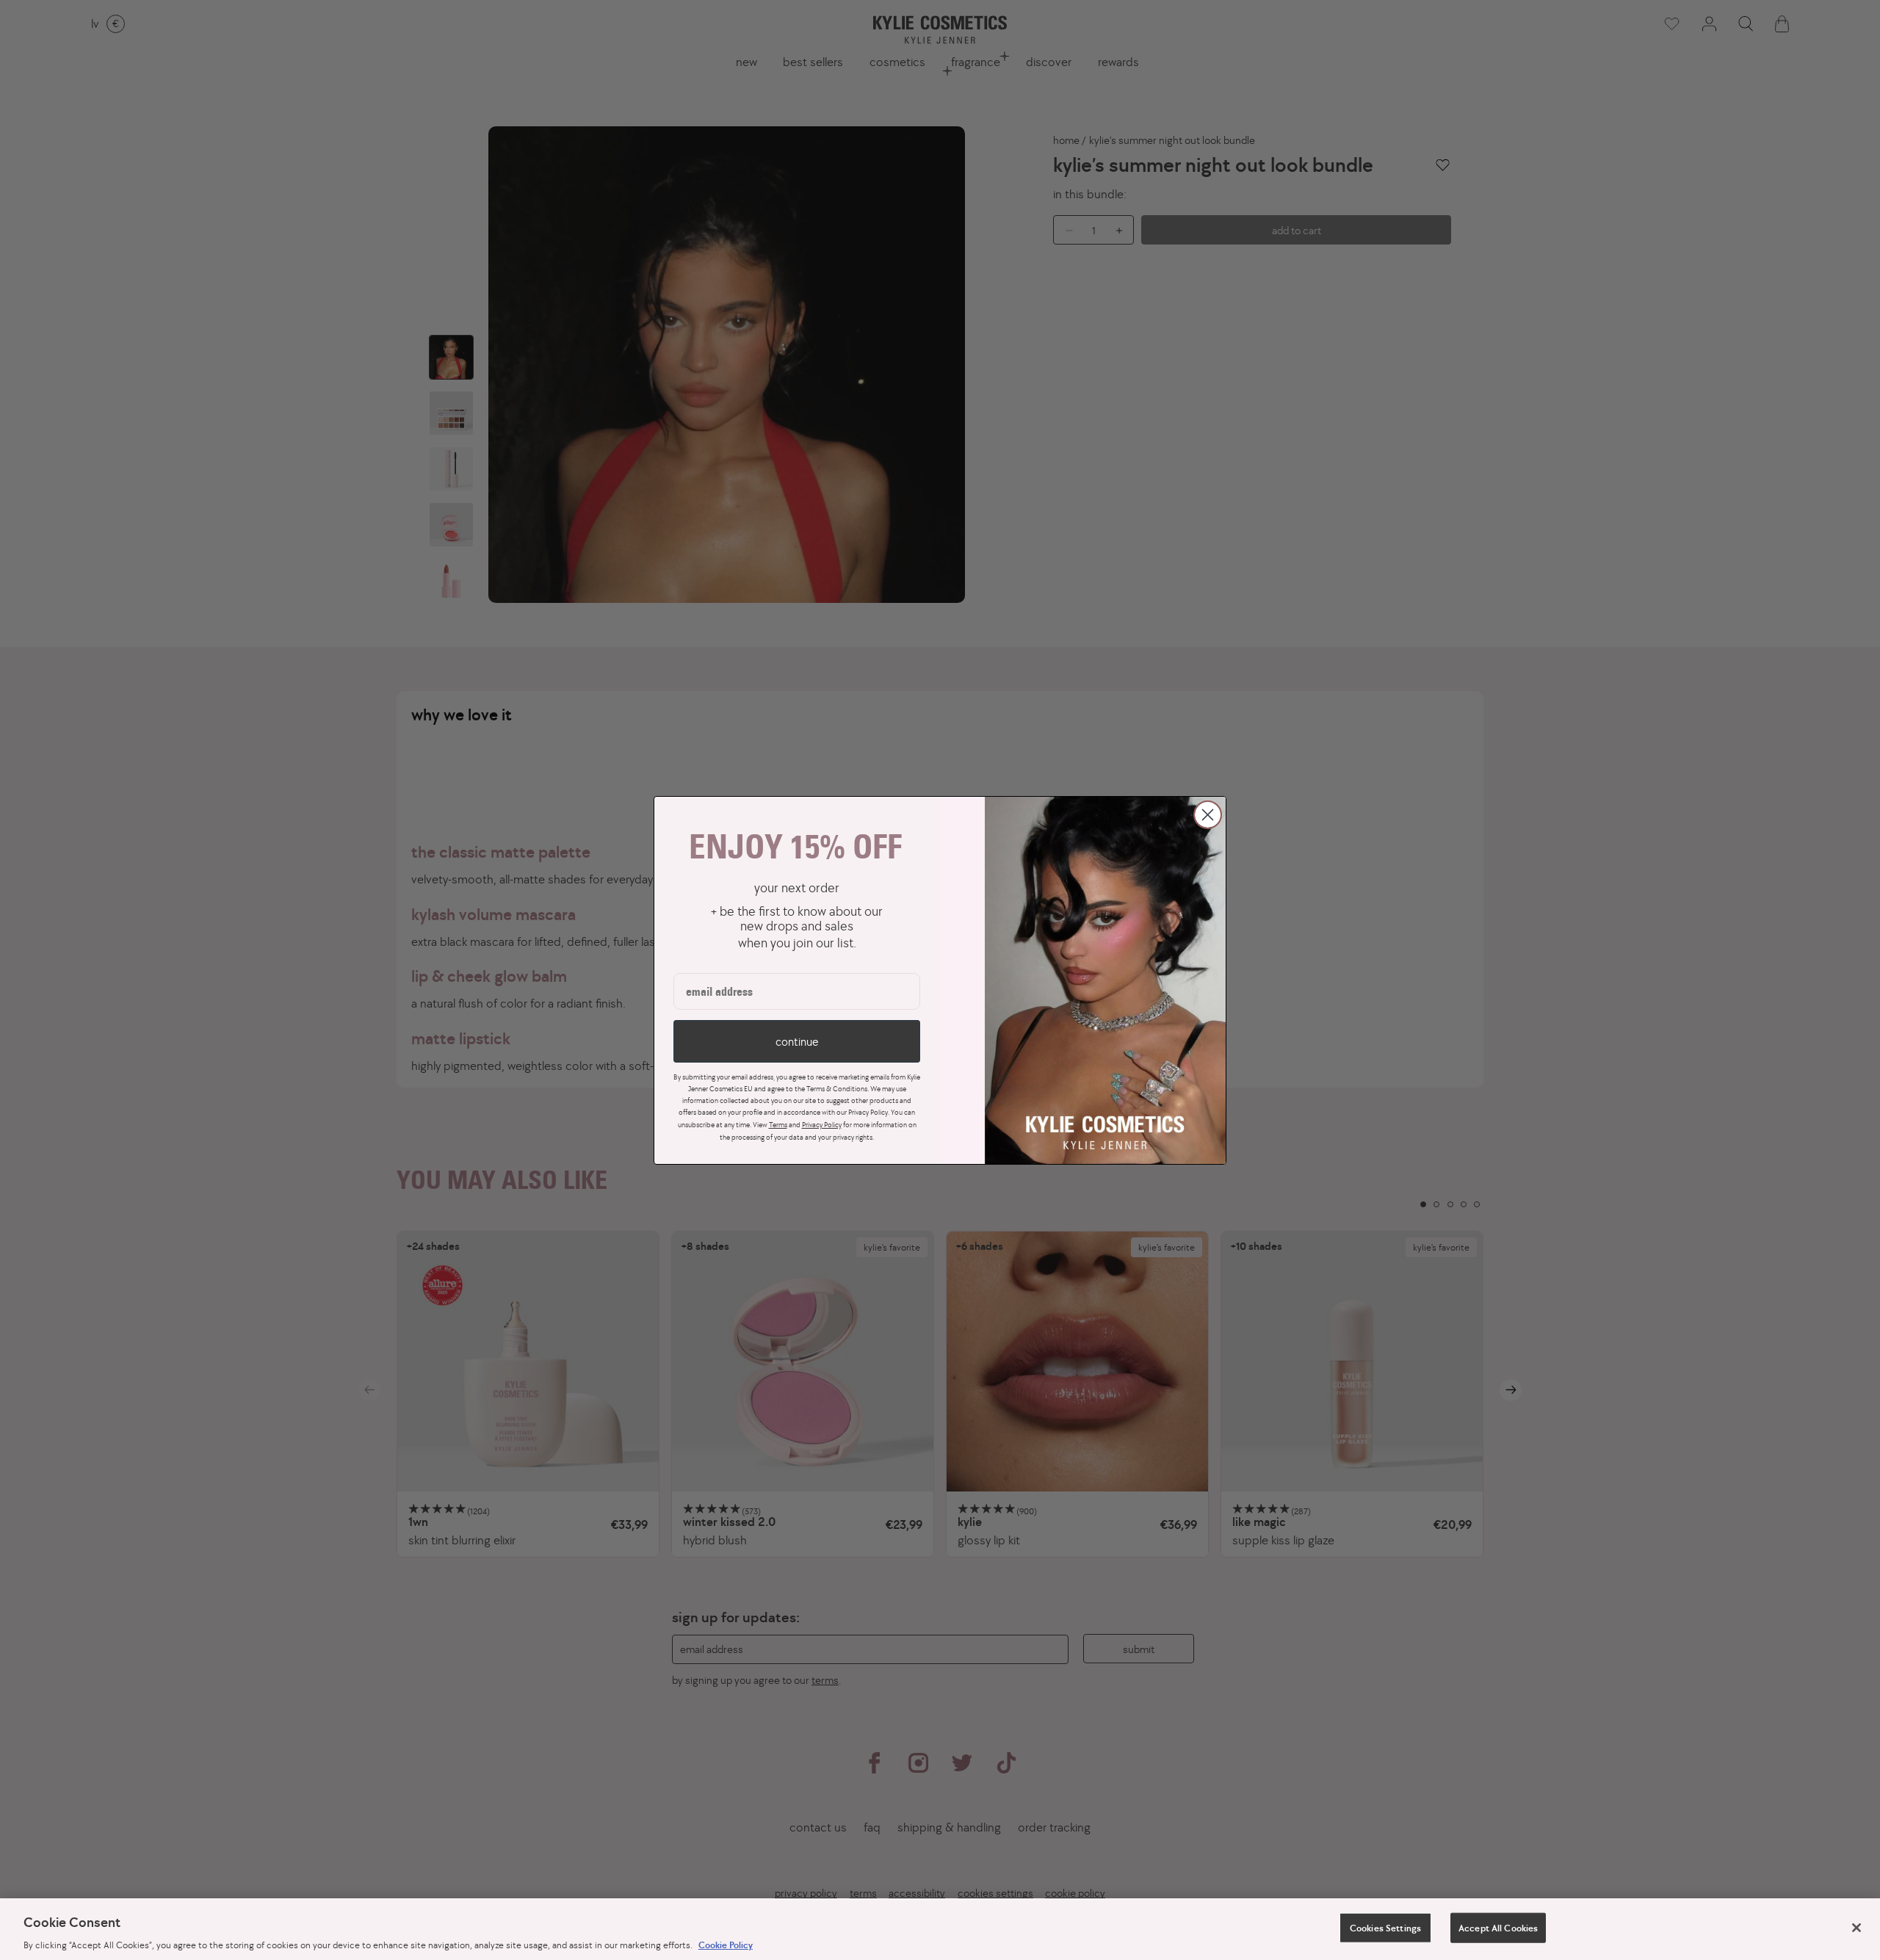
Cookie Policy (726, 1945)
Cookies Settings (1385, 1927)
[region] (940, 1929)
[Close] (1856, 1928)
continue (797, 1041)
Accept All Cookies (1498, 1927)
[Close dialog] (1208, 815)
